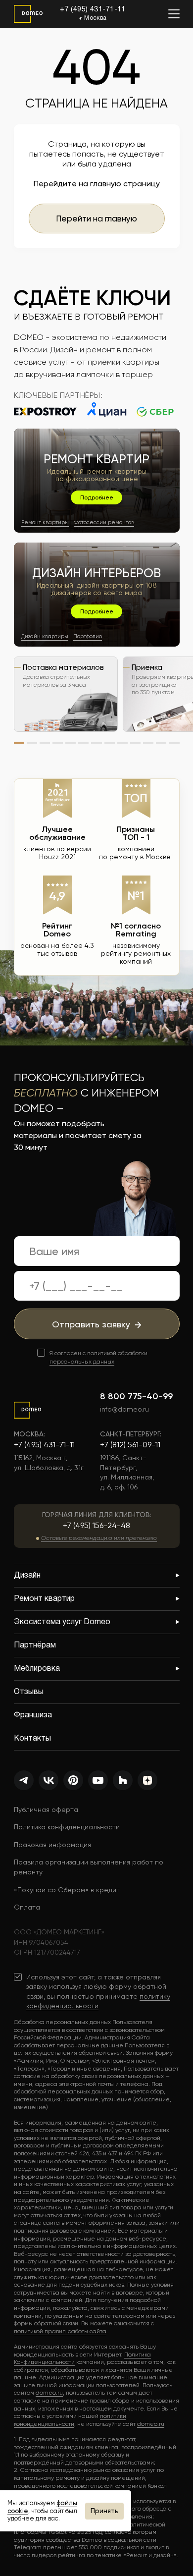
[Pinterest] (73, 1780)
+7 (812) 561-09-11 (130, 1445)
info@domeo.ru (124, 1409)
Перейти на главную (96, 219)
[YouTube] (98, 1780)
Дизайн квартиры (45, 636)
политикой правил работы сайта (60, 2331)
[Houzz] (123, 1780)
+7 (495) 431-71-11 (93, 10)
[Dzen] (147, 1780)
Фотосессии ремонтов (104, 522)
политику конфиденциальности (98, 2001)
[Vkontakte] (48, 1780)
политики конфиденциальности (70, 2420)
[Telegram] (24, 1780)
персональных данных (82, 1362)
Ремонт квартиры (45, 522)
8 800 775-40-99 (136, 1396)
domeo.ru (49, 2393)
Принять (104, 2511)
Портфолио (88, 636)
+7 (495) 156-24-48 (96, 1525)
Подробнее (97, 497)
